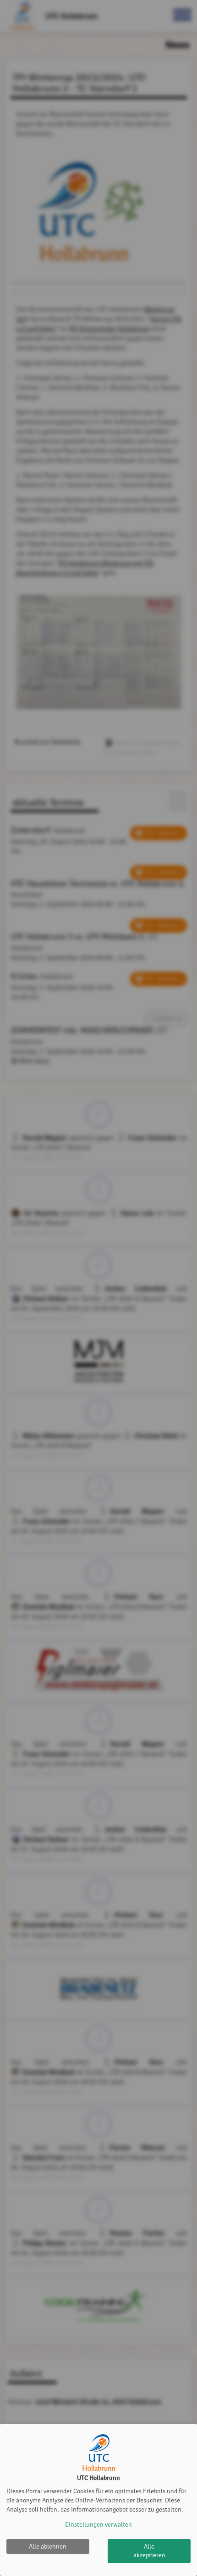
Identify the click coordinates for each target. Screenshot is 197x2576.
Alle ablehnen (48, 2547)
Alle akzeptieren (149, 2551)
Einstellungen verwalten (98, 2525)
